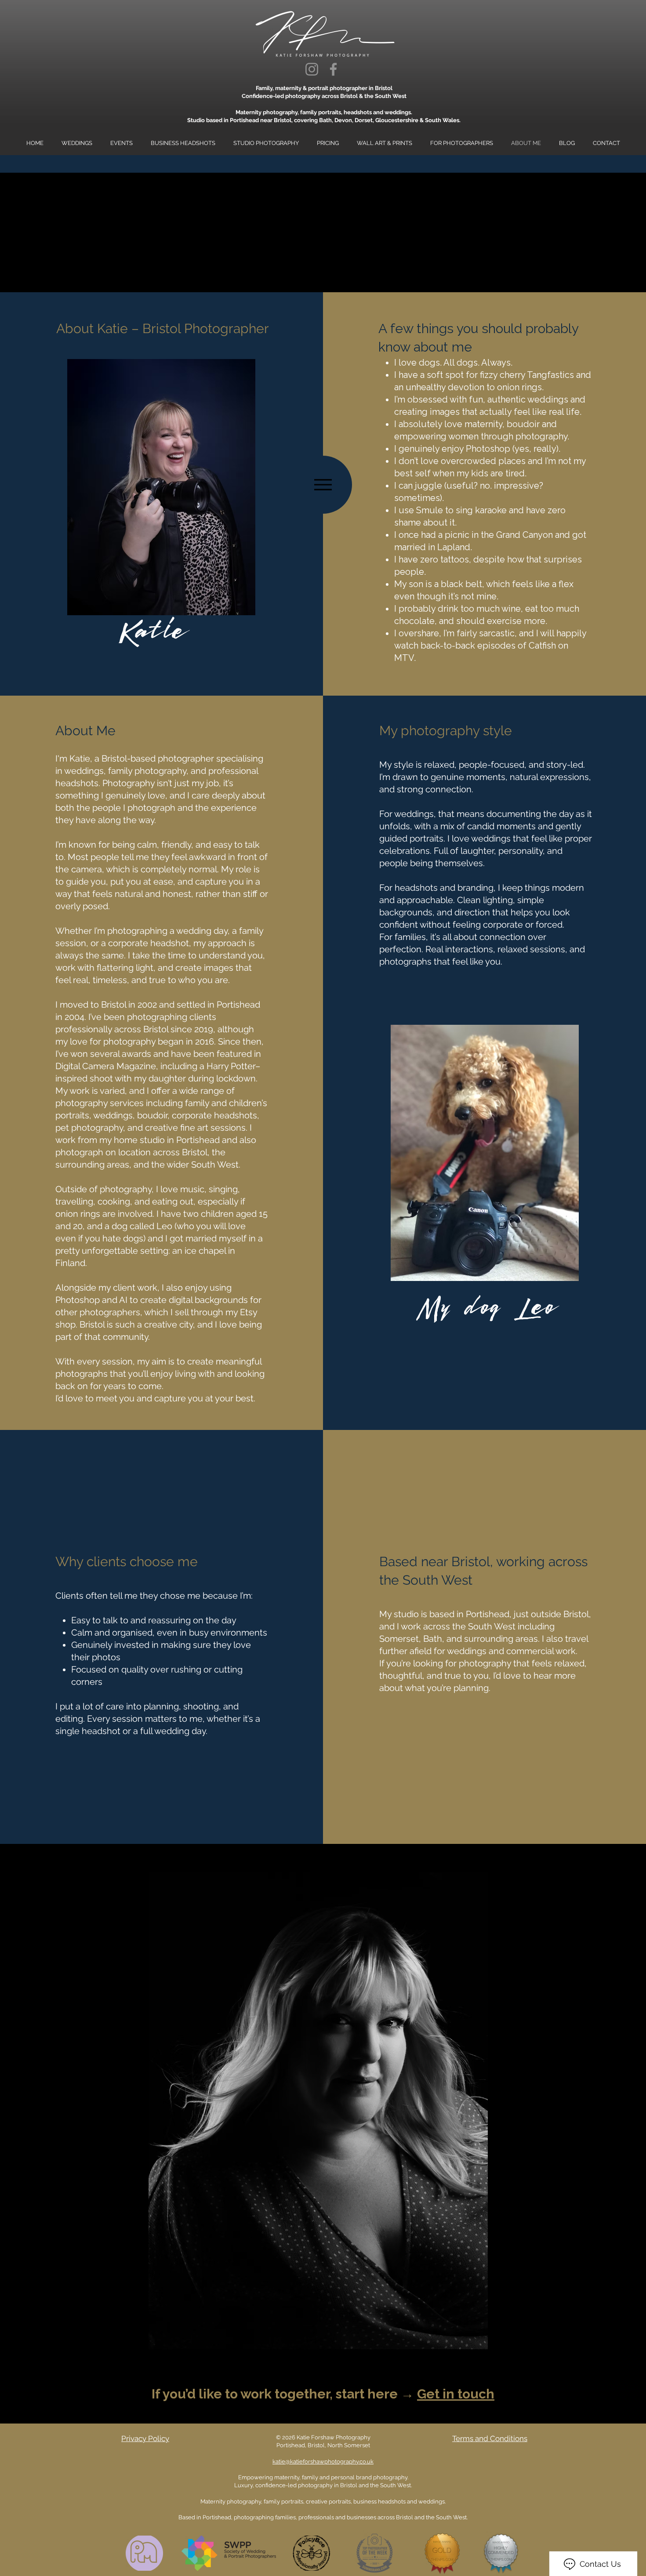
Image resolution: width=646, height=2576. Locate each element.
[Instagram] (312, 69)
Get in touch (456, 2394)
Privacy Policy (145, 2438)
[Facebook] (333, 69)
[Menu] (323, 485)
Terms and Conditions (490, 2438)
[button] (266, 143)
